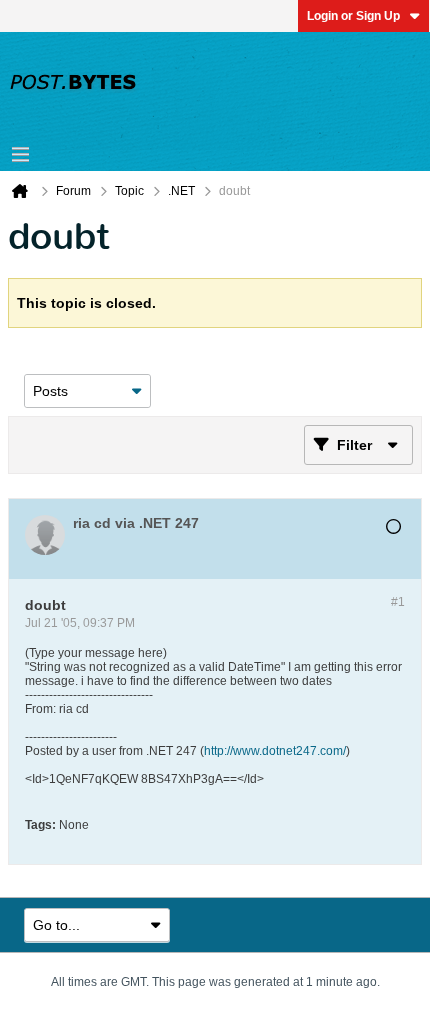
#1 (398, 602)
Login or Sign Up (353, 16)
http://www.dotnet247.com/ (275, 751)
